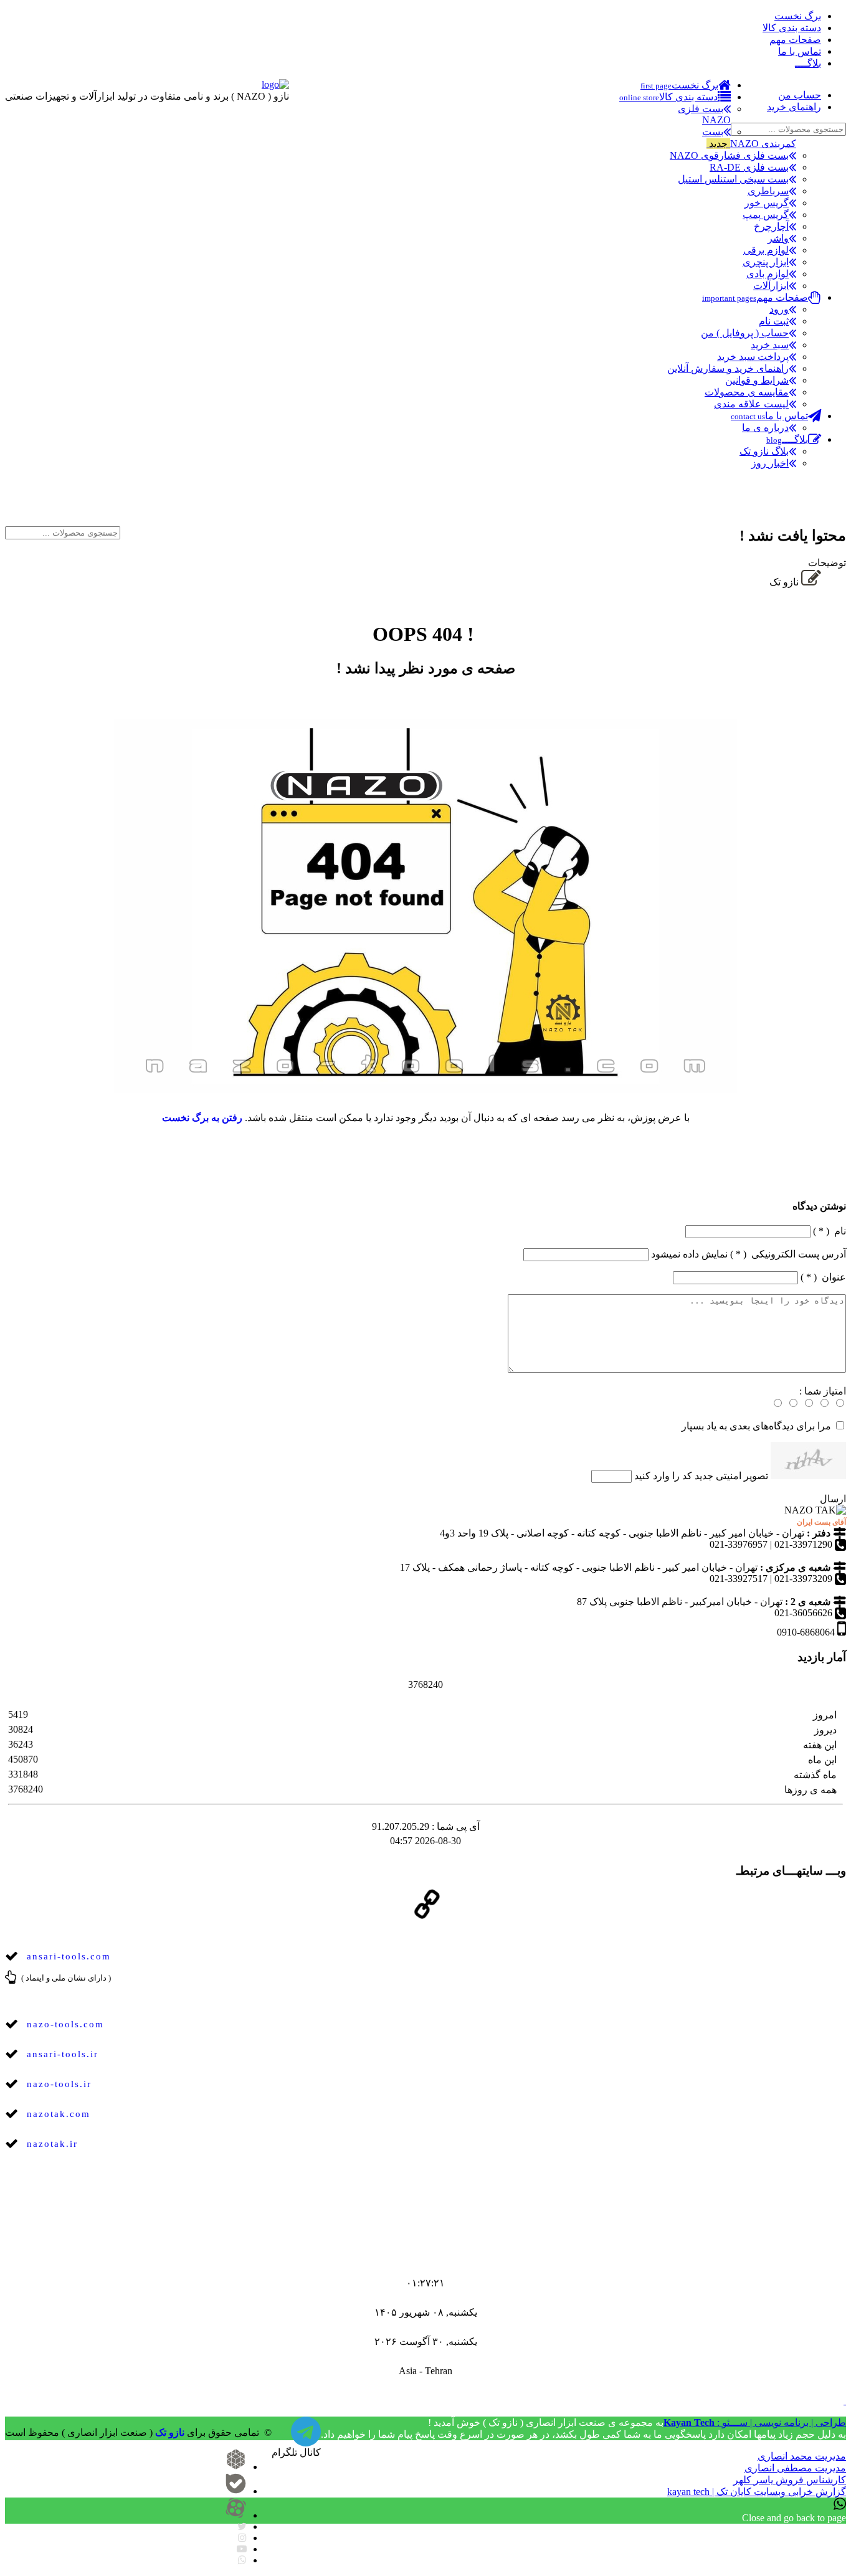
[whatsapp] (242, 2560)
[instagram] (242, 2538)
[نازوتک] (306, 2439)
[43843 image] (808, 1461)
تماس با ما (800, 51)
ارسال (833, 1499)
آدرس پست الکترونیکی (749, 1254)
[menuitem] (686, 85)
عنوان (823, 1277)
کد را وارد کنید (663, 1476)
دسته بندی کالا (792, 28)
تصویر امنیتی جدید (731, 1476)
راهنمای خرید (794, 107)
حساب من (800, 95)
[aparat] (236, 2515)
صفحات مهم (795, 40)
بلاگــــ (808, 63)
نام (830, 1231)
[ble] (236, 2491)
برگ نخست (798, 16)
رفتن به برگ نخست (202, 1118)
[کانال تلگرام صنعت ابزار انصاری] (831, 508)
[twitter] (242, 2526)
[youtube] (242, 2549)
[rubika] (236, 2467)
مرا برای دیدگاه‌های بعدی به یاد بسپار (756, 1426)
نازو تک (170, 2432)
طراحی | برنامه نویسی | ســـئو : (755, 2422)
